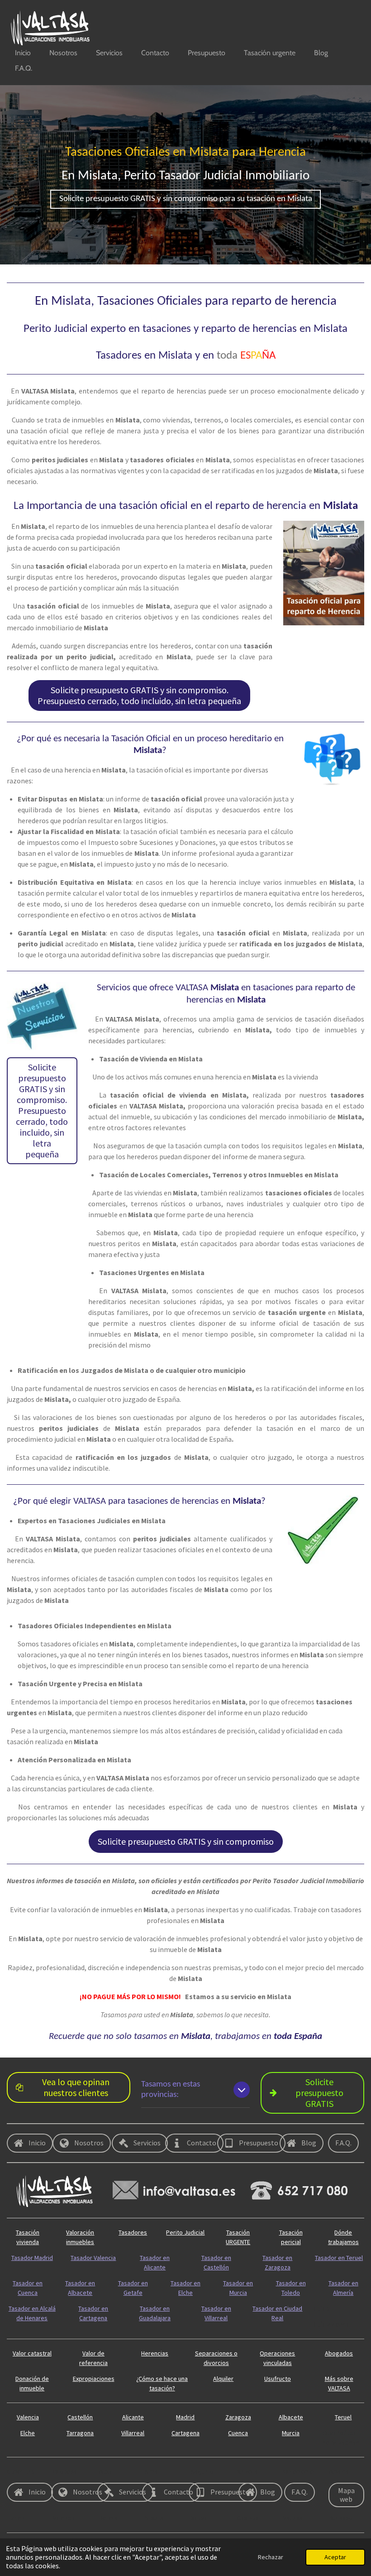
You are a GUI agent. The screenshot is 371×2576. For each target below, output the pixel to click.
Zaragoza (238, 2417)
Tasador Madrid (32, 2258)
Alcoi (106, 2471)
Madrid (185, 2417)
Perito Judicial (185, 2232)
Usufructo (278, 2379)
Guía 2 (322, 2308)
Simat (152, 2471)
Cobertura (21, 2471)
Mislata (154, 2518)
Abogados (339, 2353)
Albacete (291, 2417)
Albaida (339, 2471)
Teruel (343, 2417)
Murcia (291, 2433)
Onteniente (299, 2471)
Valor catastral (32, 2353)
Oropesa (65, 2471)
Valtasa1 (295, 2518)
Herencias (155, 2353)
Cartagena (185, 2433)
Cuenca (238, 2433)
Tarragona (80, 2433)
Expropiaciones (94, 2379)
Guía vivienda (331, 2324)
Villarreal (133, 2433)
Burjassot (342, 2518)
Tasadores (133, 2232)
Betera (108, 2518)
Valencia (28, 2417)
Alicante (133, 2417)
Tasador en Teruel (339, 2258)
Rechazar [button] (271, 2557)
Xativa (199, 2518)
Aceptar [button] (335, 2557)
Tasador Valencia (93, 2258)
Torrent (17, 2518)
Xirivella (247, 2471)
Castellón (80, 2417)
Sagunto (202, 2471)
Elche (28, 2433)
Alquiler (223, 2379)
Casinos (248, 2518)
